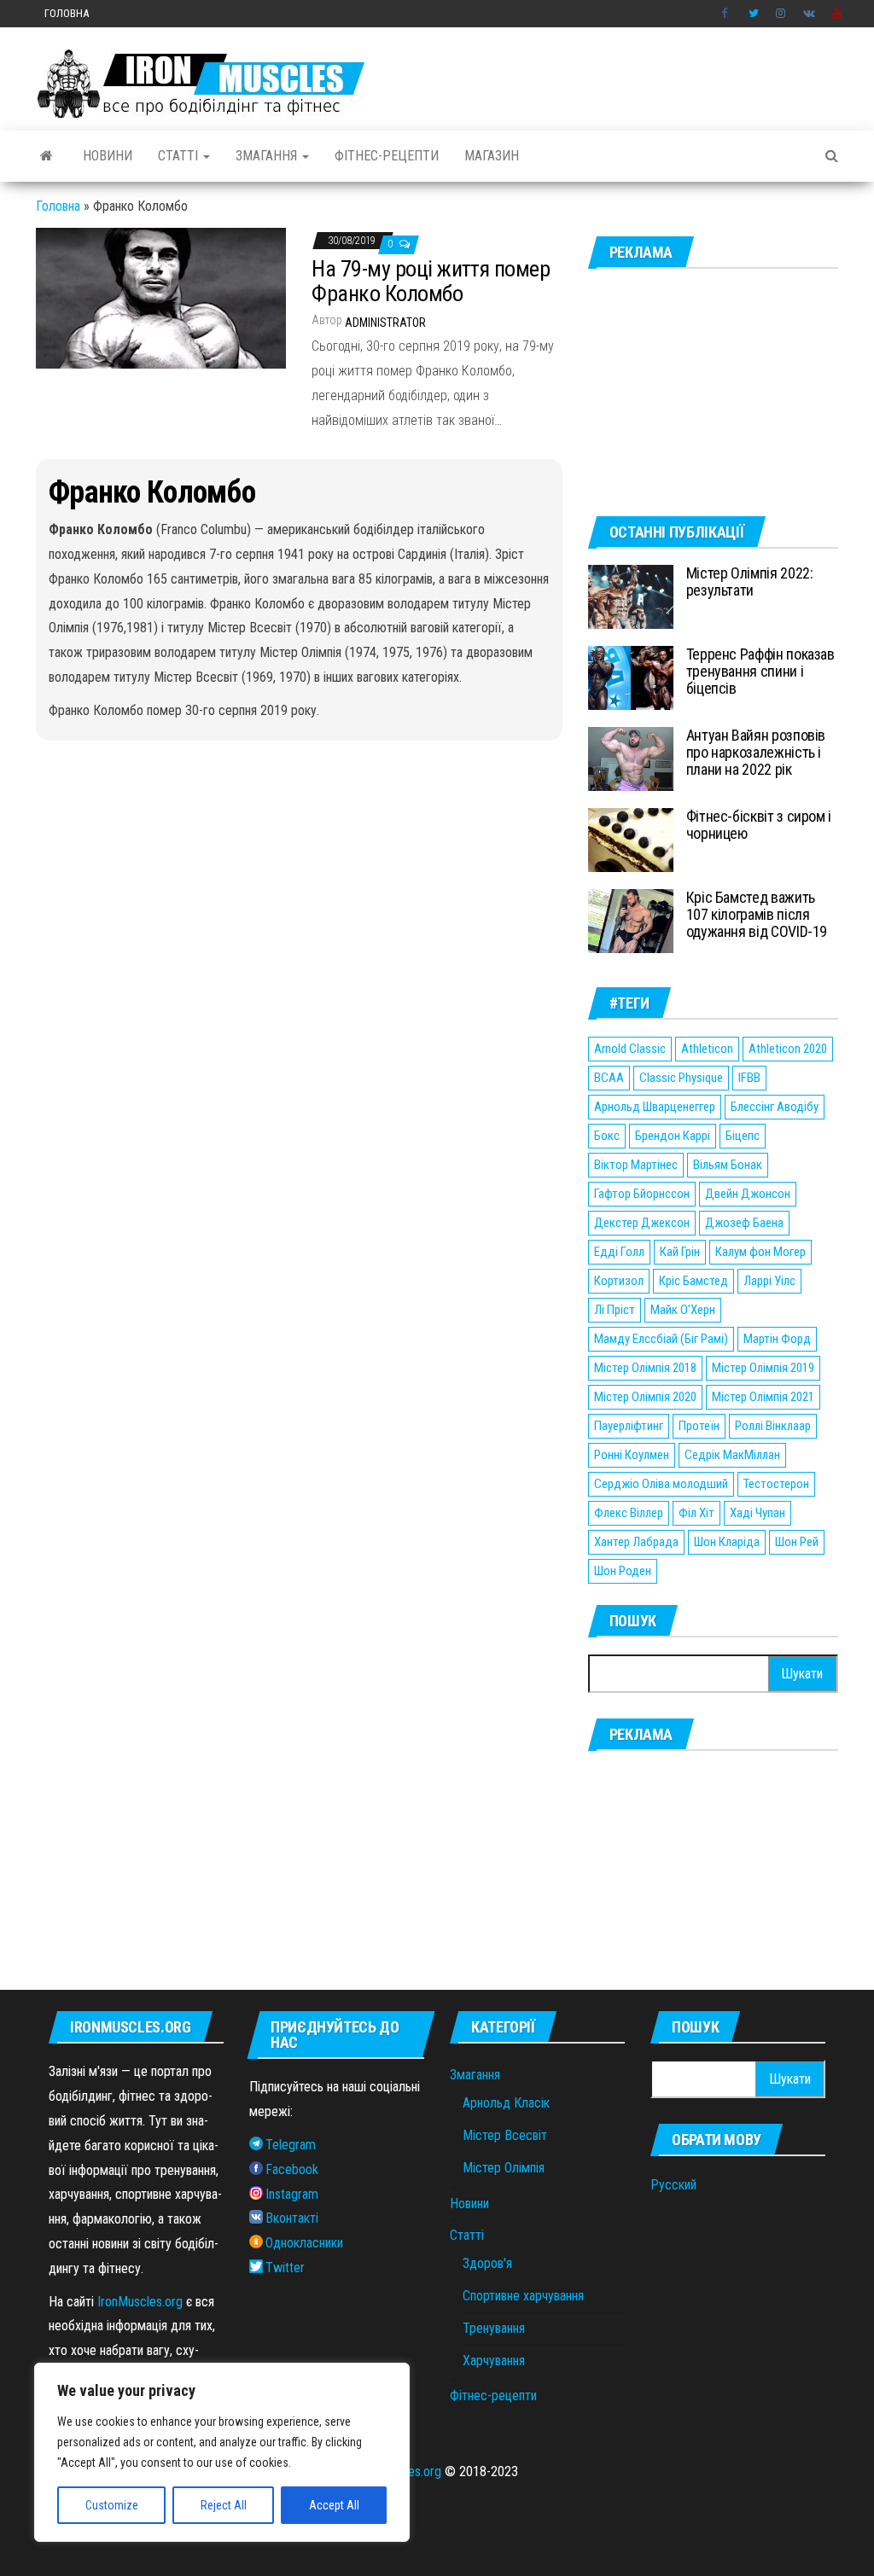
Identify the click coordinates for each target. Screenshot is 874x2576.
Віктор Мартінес (636, 1165)
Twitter (754, 14)
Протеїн (699, 1426)
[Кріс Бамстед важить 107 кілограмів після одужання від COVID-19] (631, 920)
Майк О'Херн (683, 1310)
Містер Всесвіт (505, 2135)
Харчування (494, 2361)
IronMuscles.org (140, 2302)
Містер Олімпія (504, 2168)
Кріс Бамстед (693, 1281)
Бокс (607, 1136)
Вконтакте (809, 14)
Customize (112, 2505)
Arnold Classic (630, 1049)
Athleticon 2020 (788, 1049)
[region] (222, 2452)
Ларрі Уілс (769, 1281)
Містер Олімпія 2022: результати (750, 581)
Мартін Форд (777, 1339)
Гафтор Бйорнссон (642, 1194)
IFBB (749, 1078)
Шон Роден (623, 1571)
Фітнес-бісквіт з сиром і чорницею (759, 825)
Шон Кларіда (727, 1542)
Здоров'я (487, 2263)
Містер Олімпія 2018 (645, 1368)
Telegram (291, 2145)
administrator (385, 323)
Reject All (224, 2505)
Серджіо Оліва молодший (661, 1484)
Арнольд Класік (506, 2103)
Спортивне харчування (523, 2296)
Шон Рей (797, 1542)
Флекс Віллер (629, 1513)
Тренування (494, 2328)
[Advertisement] (713, 393)
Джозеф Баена (744, 1223)
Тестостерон (776, 1484)
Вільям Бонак (728, 1165)
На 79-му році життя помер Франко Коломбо (431, 281)
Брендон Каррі (673, 1136)
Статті (180, 156)
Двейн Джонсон (748, 1194)
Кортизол (619, 1281)
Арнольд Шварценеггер (655, 1107)
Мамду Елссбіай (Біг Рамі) (661, 1339)
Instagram (781, 14)
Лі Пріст (615, 1310)
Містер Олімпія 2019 (763, 1368)
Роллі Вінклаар (773, 1426)
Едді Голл (619, 1252)
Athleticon (707, 1049)
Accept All (334, 2505)
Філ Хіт (696, 1513)
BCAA (609, 1078)
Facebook (726, 14)
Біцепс (743, 1136)
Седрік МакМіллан (732, 1455)
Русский (673, 2185)
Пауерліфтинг (629, 1426)
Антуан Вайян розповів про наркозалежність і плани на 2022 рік (756, 752)
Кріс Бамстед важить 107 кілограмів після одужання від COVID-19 (757, 914)
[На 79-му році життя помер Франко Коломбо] (161, 297)
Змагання (268, 156)
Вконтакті (292, 2218)
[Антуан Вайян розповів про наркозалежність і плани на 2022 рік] (631, 758)
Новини (108, 156)
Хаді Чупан (757, 1513)
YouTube (837, 14)
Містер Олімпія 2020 (645, 1397)
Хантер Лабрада (636, 1542)
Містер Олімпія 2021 (763, 1397)
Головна (67, 13)
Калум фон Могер (760, 1252)
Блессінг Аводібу (775, 1107)
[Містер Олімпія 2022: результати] (631, 596)
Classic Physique (681, 1078)
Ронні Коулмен (632, 1455)
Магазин (492, 156)
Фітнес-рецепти (387, 156)
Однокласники (304, 2243)
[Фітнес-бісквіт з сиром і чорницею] (631, 839)
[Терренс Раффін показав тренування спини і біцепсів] (631, 677)
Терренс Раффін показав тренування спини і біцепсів (760, 671)
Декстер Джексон (642, 1223)
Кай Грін (680, 1252)
